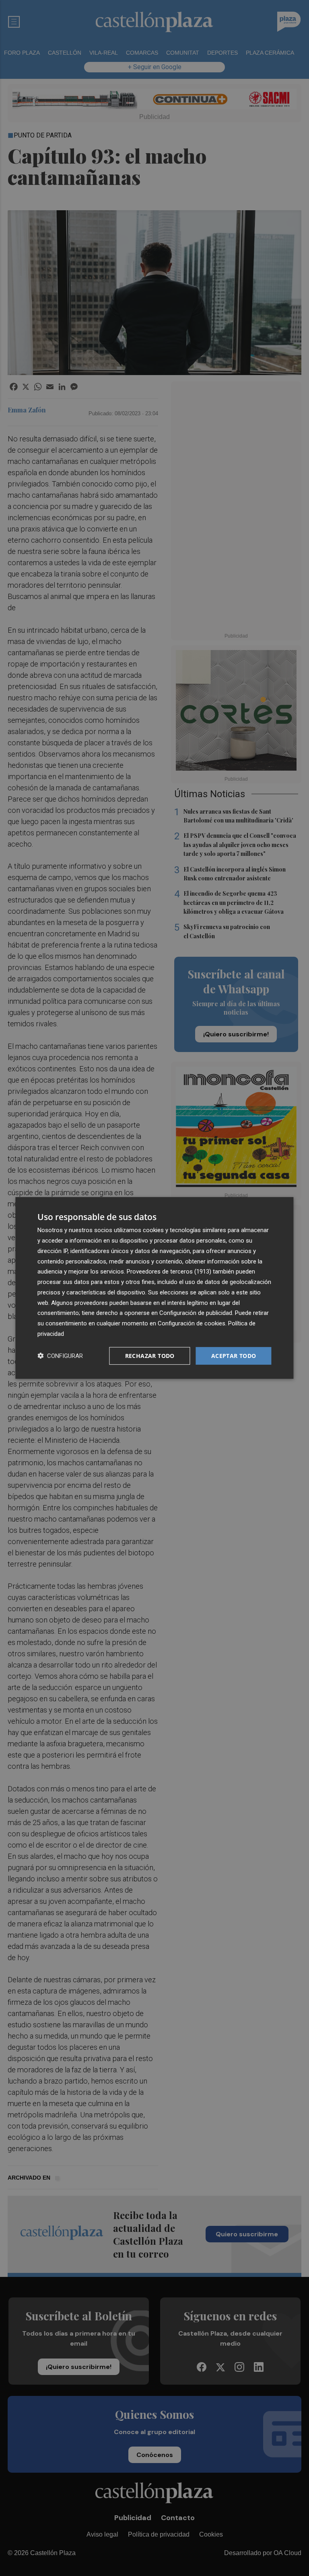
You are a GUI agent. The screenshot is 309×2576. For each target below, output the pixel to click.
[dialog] (154, 1288)
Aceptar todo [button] (234, 1355)
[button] (60, 1356)
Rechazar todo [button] (150, 1355)
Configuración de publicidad (196, 1313)
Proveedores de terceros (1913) (169, 1272)
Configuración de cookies (192, 1323)
